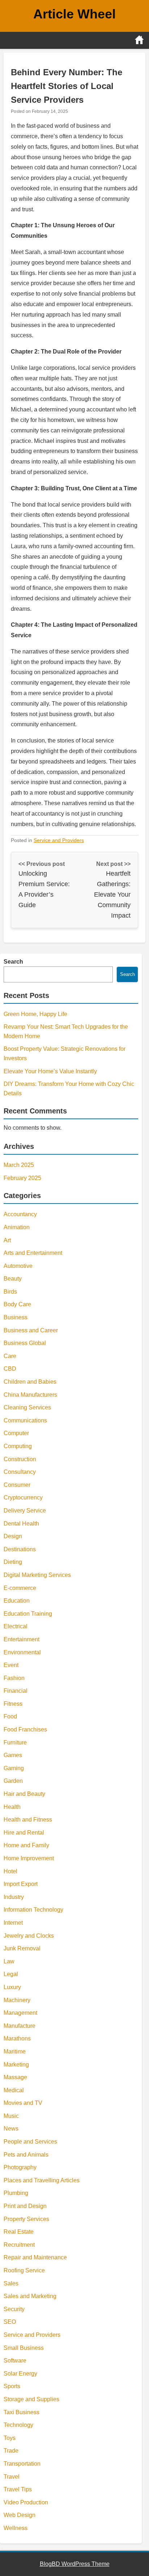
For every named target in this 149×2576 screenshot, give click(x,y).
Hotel (10, 1871)
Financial (16, 1691)
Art (7, 1240)
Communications (25, 1420)
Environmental (22, 1652)
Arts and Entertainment (33, 1253)
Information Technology (33, 1910)
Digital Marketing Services (37, 1575)
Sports (12, 2386)
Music (11, 2116)
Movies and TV (23, 2103)
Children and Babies (30, 1382)
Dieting (13, 1562)
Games (13, 1755)
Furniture (15, 1742)
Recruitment (19, 2245)
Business (16, 1317)
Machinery (17, 2000)
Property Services (26, 2219)
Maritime (15, 2052)
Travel (12, 2477)
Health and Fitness (28, 1820)
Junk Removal (22, 1948)
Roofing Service (24, 2270)
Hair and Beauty (24, 1794)
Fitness (13, 1704)
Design (13, 1536)
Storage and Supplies (31, 2399)
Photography (20, 2167)
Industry (14, 1897)
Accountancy (20, 1214)
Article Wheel (74, 14)
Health (12, 1807)
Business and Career (31, 1330)
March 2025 (19, 1165)
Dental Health (21, 1524)
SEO (10, 2322)
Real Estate (19, 2232)
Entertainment (22, 1639)
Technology (18, 2425)
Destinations (20, 1549)
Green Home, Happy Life (35, 1014)
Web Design (20, 2515)
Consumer (17, 1485)
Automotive (18, 1266)
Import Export (21, 1884)
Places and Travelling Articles (42, 2180)
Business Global (25, 1343)
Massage (15, 2077)
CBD (10, 1369)
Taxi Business (22, 2412)
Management (20, 2013)
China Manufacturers (30, 1395)
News (11, 2129)
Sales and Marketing (30, 2296)
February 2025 (22, 1178)
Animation (17, 1227)
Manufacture (20, 2026)
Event (11, 1665)
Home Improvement (29, 1858)
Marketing (16, 2065)
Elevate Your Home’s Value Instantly (50, 1071)
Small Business (24, 2348)
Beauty (13, 1279)
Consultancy (20, 1472)
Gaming (14, 1768)
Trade (11, 2451)
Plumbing (16, 2193)
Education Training (28, 1614)
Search (13, 962)
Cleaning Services (27, 1407)
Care (10, 1356)
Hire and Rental (24, 1833)
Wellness (16, 2528)
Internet (13, 1923)
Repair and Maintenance (35, 2257)
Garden (13, 1781)
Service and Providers (59, 840)
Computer (16, 1433)
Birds (10, 1292)
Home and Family (26, 1845)
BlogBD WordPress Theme (75, 2564)
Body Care (17, 1304)
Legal (11, 1974)
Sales (11, 2283)
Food (10, 1716)
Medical (14, 2090)
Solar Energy (20, 2374)
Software (15, 2361)
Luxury (12, 1987)
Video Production (26, 2502)
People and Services (30, 2142)
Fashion (14, 1678)
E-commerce (20, 1588)
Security (14, 2309)
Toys (10, 2438)
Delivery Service (25, 1511)
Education (17, 1601)
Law (9, 1961)
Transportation (22, 2464)
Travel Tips (18, 2489)
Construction (20, 1459)
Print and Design (25, 2206)
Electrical (16, 1626)
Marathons (17, 2038)
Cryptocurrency (23, 1498)
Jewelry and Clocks (29, 1936)
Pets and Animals (26, 2155)
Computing (18, 1446)
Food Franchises (25, 1729)
